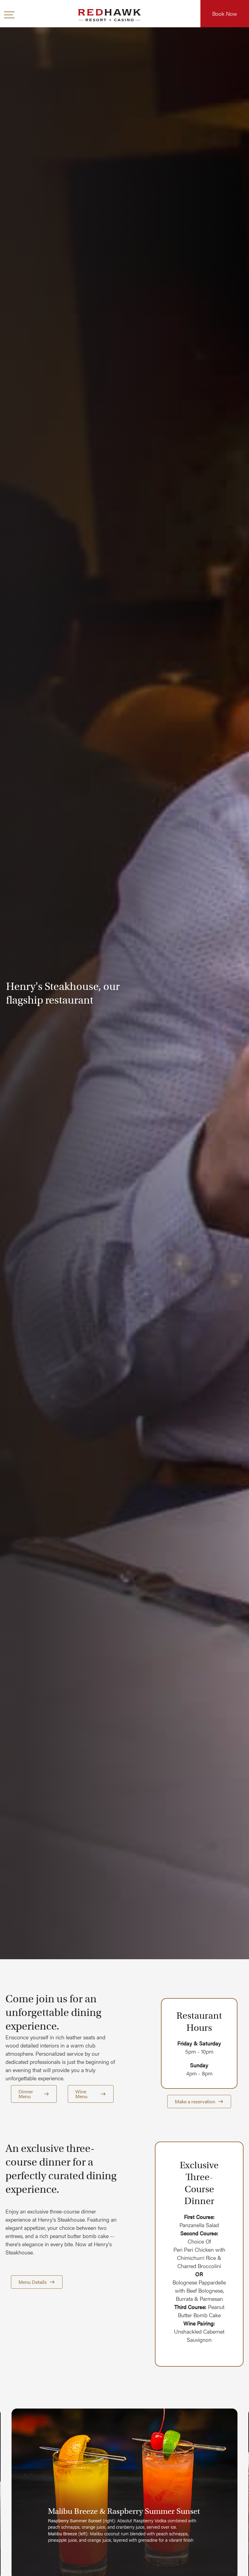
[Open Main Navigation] (9, 15)
